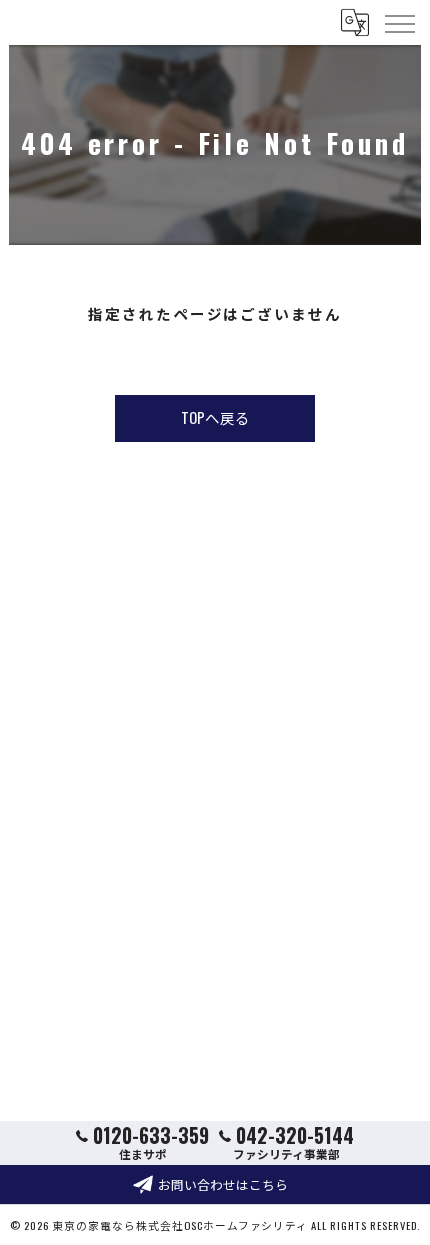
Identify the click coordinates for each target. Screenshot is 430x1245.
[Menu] (399, 22)
